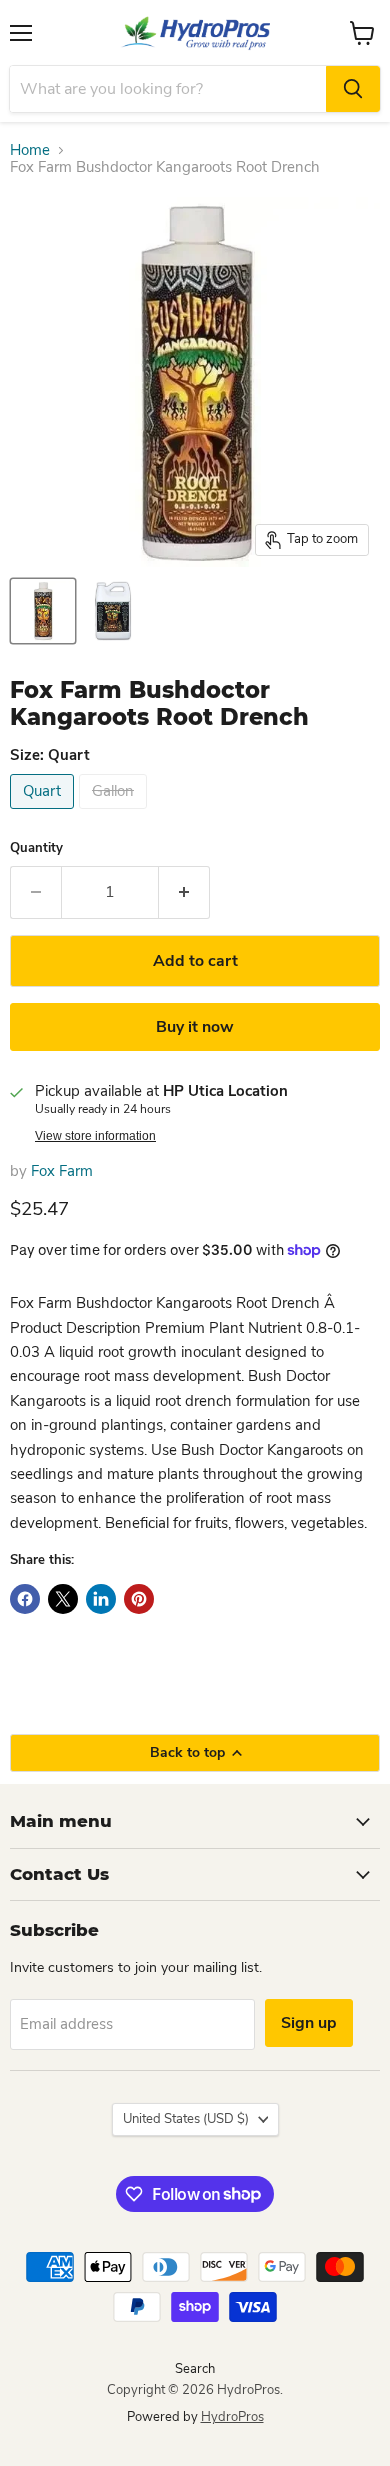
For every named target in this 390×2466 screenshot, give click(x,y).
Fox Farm (62, 1171)
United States (186, 2119)
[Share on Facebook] (25, 1599)
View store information (95, 1136)
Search (195, 2369)
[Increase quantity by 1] (184, 892)
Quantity (36, 848)
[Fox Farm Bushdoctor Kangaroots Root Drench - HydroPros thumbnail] (43, 611)
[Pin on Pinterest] (139, 1599)
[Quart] (44, 814)
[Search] (353, 89)
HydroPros (232, 2417)
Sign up (309, 2023)
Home (30, 150)
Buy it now (195, 1027)
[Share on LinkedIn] (101, 1599)
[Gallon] (115, 814)
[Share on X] (63, 1599)
